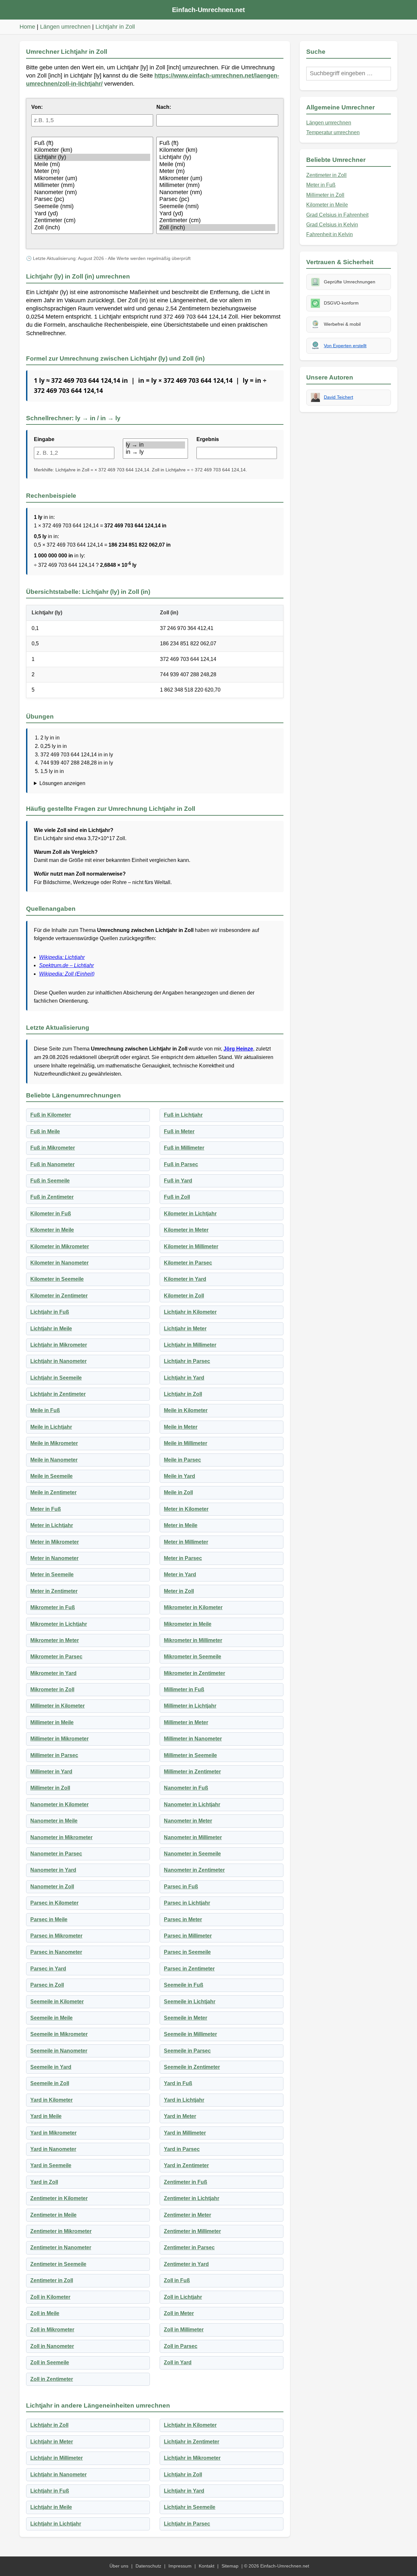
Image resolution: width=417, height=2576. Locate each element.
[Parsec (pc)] (92, 199)
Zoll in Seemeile (50, 2362)
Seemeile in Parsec (187, 2051)
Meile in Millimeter (186, 1443)
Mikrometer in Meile (188, 1624)
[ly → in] (155, 445)
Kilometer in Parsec (188, 1263)
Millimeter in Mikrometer (59, 1739)
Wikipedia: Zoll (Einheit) (67, 974)
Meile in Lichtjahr (51, 1427)
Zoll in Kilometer (50, 2297)
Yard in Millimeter (185, 2133)
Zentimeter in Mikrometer (61, 2231)
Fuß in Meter (179, 1131)
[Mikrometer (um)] (92, 179)
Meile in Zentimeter (53, 1492)
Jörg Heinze (238, 1049)
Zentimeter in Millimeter (192, 2231)
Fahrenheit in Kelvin (330, 234)
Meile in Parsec (182, 1460)
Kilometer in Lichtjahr (190, 1214)
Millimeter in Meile (52, 1722)
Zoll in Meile (45, 2313)
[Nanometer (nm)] (92, 193)
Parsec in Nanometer (56, 1952)
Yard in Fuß (178, 2083)
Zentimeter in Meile (53, 2215)
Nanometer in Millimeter (193, 1837)
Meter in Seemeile (52, 1574)
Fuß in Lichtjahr (183, 1115)
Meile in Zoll (178, 1492)
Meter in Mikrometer (55, 1542)
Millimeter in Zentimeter (192, 1772)
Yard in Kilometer (51, 2100)
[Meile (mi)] (92, 165)
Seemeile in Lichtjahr (190, 2002)
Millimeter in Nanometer (193, 1739)
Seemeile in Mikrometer (59, 2034)
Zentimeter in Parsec (189, 2247)
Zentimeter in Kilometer (59, 2198)
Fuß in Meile (45, 1131)
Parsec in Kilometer (54, 1903)
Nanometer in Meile (54, 1821)
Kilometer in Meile (52, 1230)
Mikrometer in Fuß (53, 1607)
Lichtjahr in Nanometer (58, 1361)
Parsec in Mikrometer (56, 1936)
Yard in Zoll (44, 2182)
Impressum (180, 2566)
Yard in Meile (46, 2116)
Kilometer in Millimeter (191, 1246)
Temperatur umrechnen (333, 132)
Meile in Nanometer (54, 1460)
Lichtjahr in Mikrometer (59, 1345)
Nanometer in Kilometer (59, 1804)
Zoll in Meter (179, 2313)
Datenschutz (148, 2566)
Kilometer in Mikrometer (60, 1246)
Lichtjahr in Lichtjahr (56, 2524)
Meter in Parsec (183, 1558)
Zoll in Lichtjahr (183, 2297)
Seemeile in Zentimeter (192, 2067)
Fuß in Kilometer (51, 1115)
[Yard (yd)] (92, 214)
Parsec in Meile (49, 1919)
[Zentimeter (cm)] (92, 221)
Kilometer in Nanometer (59, 1263)
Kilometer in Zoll (184, 1296)
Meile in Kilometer (186, 1410)
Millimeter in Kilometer (58, 1706)
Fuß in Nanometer (52, 1164)
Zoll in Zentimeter (52, 2379)
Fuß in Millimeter (184, 1148)
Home (27, 27)
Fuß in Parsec (181, 1164)
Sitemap (230, 2566)
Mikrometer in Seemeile (193, 1657)
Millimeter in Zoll (50, 1788)
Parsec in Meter (183, 1919)
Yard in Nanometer (53, 2149)
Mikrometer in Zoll (52, 1689)
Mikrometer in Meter (55, 1640)
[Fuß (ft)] (92, 143)
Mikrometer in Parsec (56, 1657)
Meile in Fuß (45, 1410)
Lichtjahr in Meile (51, 1329)
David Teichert (338, 397)
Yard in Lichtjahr (184, 2100)
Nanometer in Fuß (186, 1788)
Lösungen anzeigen (62, 783)
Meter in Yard (180, 1574)
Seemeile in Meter (186, 2018)
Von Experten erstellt (345, 346)
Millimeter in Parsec (54, 1755)
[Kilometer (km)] (92, 150)
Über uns (119, 2566)
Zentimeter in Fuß (186, 2182)
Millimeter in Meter (186, 1722)
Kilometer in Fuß (51, 1214)
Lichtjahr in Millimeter (190, 1345)
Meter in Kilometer (186, 1509)
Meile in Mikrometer (54, 1443)
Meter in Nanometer (54, 1558)
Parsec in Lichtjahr (187, 1903)
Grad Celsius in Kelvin (332, 225)
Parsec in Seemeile (187, 1952)
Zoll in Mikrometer (52, 2330)
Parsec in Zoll (47, 1985)
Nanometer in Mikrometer (61, 1837)
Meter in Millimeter (186, 1542)
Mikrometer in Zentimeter (194, 1673)
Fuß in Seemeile (50, 1181)
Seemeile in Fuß (184, 1985)
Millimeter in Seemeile (190, 1755)
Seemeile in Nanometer (59, 2051)
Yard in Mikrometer (53, 2133)
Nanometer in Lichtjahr (192, 1804)
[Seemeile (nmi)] (92, 207)
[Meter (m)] (92, 171)
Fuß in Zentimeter (52, 1197)
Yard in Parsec (182, 2149)
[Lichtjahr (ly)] (92, 157)
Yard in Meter (180, 2116)
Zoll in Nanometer (52, 2346)
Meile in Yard (180, 1476)
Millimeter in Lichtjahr (190, 1706)
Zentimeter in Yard (186, 2264)
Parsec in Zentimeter (189, 1969)
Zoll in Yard (178, 2362)
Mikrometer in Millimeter (193, 1640)
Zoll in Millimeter (184, 2330)
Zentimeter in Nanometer (61, 2247)
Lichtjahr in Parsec (187, 1361)
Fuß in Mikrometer (53, 1148)
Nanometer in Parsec (56, 1854)
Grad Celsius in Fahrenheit (337, 215)
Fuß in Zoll (177, 1197)
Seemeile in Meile (51, 2018)
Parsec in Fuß (181, 1887)
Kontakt (207, 2566)
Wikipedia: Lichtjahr (62, 957)
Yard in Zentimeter (186, 2165)
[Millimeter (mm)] (92, 185)
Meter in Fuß (46, 1509)
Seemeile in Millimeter (190, 2034)
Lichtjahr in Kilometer (190, 1312)
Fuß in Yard (178, 1181)
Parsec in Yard (48, 1969)
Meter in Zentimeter (54, 1591)
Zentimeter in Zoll (52, 2280)
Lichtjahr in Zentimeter (58, 1394)
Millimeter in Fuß (184, 1689)
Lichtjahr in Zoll (115, 27)
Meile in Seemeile (51, 1476)
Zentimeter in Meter (187, 2215)
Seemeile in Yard (51, 2067)
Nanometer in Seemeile (192, 1854)
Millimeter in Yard (51, 1772)
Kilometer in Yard (185, 1279)
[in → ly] (155, 452)
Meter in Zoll (179, 1591)
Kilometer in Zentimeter (59, 1296)
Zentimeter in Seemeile (58, 2264)
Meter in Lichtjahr (52, 1525)
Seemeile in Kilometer (57, 2002)
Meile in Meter (181, 1427)
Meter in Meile (181, 1525)
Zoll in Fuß (177, 2280)
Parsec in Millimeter (188, 1936)
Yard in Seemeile (51, 2165)
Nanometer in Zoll (52, 1887)
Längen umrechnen (65, 27)
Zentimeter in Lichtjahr (192, 2198)
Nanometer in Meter (188, 1821)
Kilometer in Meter (186, 1230)
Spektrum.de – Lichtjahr (66, 965)
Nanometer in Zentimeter (194, 1870)
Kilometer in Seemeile (57, 1279)
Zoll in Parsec (181, 2346)
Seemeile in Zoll (50, 2083)
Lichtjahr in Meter (185, 1329)
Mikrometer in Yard (53, 1673)
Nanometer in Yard (53, 1870)
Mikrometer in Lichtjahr (59, 1624)
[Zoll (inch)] (92, 228)
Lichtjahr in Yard (184, 1378)
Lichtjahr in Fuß (50, 1312)
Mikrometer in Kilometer (193, 1607)
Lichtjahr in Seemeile (56, 1378)
